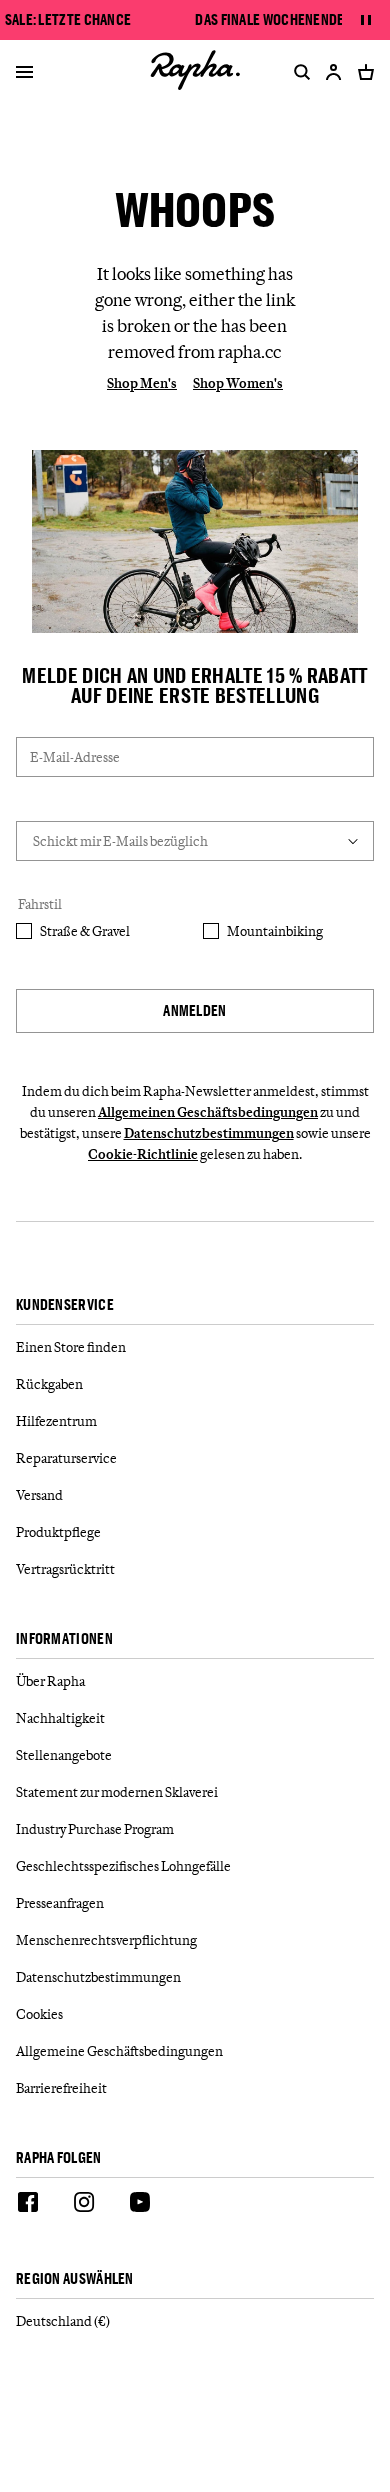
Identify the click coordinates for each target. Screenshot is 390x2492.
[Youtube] (140, 2205)
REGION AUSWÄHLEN (75, 2279)
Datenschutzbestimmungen (209, 1133)
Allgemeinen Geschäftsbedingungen (208, 1112)
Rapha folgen (59, 2158)
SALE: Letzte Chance (68, 20)
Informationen (64, 1639)
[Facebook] (28, 2205)
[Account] (334, 72)
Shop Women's (238, 383)
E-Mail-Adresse (75, 757)
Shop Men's (142, 383)
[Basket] (362, 72)
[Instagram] (84, 2205)
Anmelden (194, 1010)
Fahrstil (40, 904)
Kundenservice (65, 1305)
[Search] (298, 72)
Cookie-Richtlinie (143, 1154)
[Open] (24, 74)
